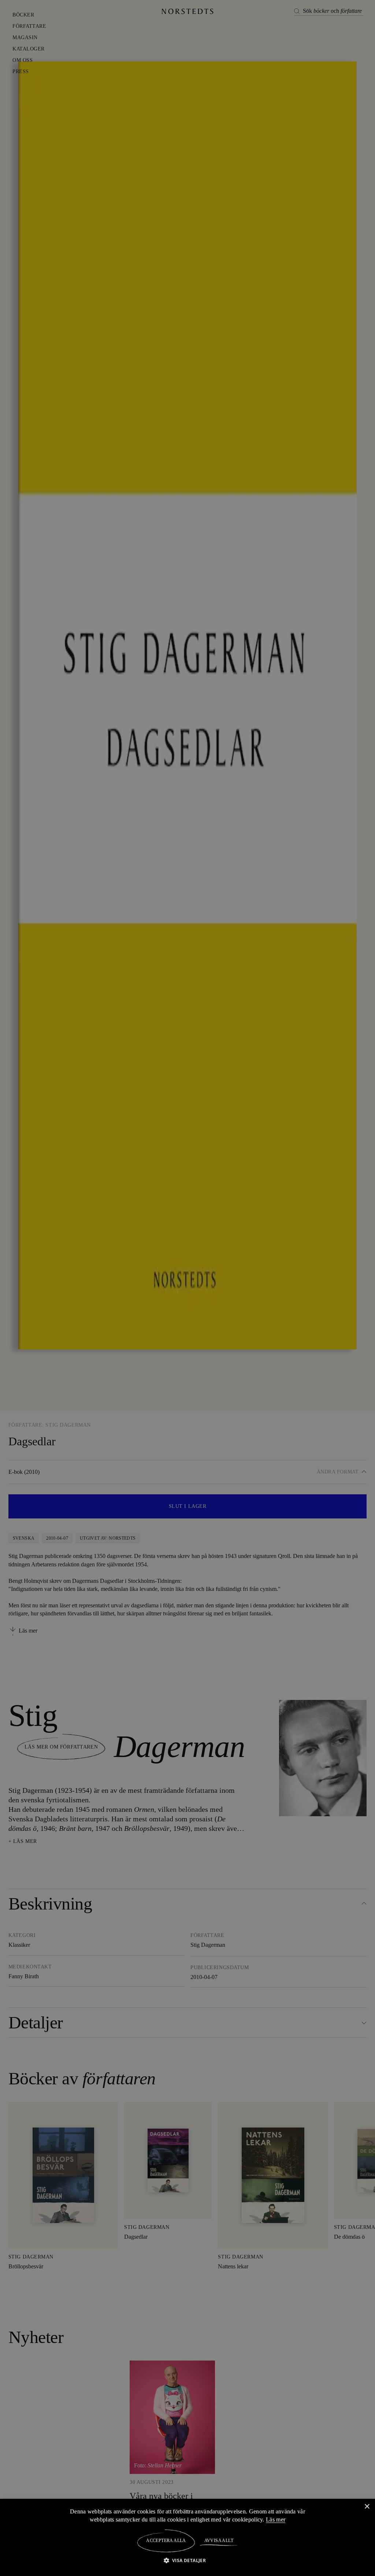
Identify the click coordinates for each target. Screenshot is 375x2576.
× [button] (367, 2506)
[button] (188, 2560)
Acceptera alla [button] (166, 2541)
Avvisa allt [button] (218, 2541)
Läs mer (277, 2519)
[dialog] (187, 1288)
